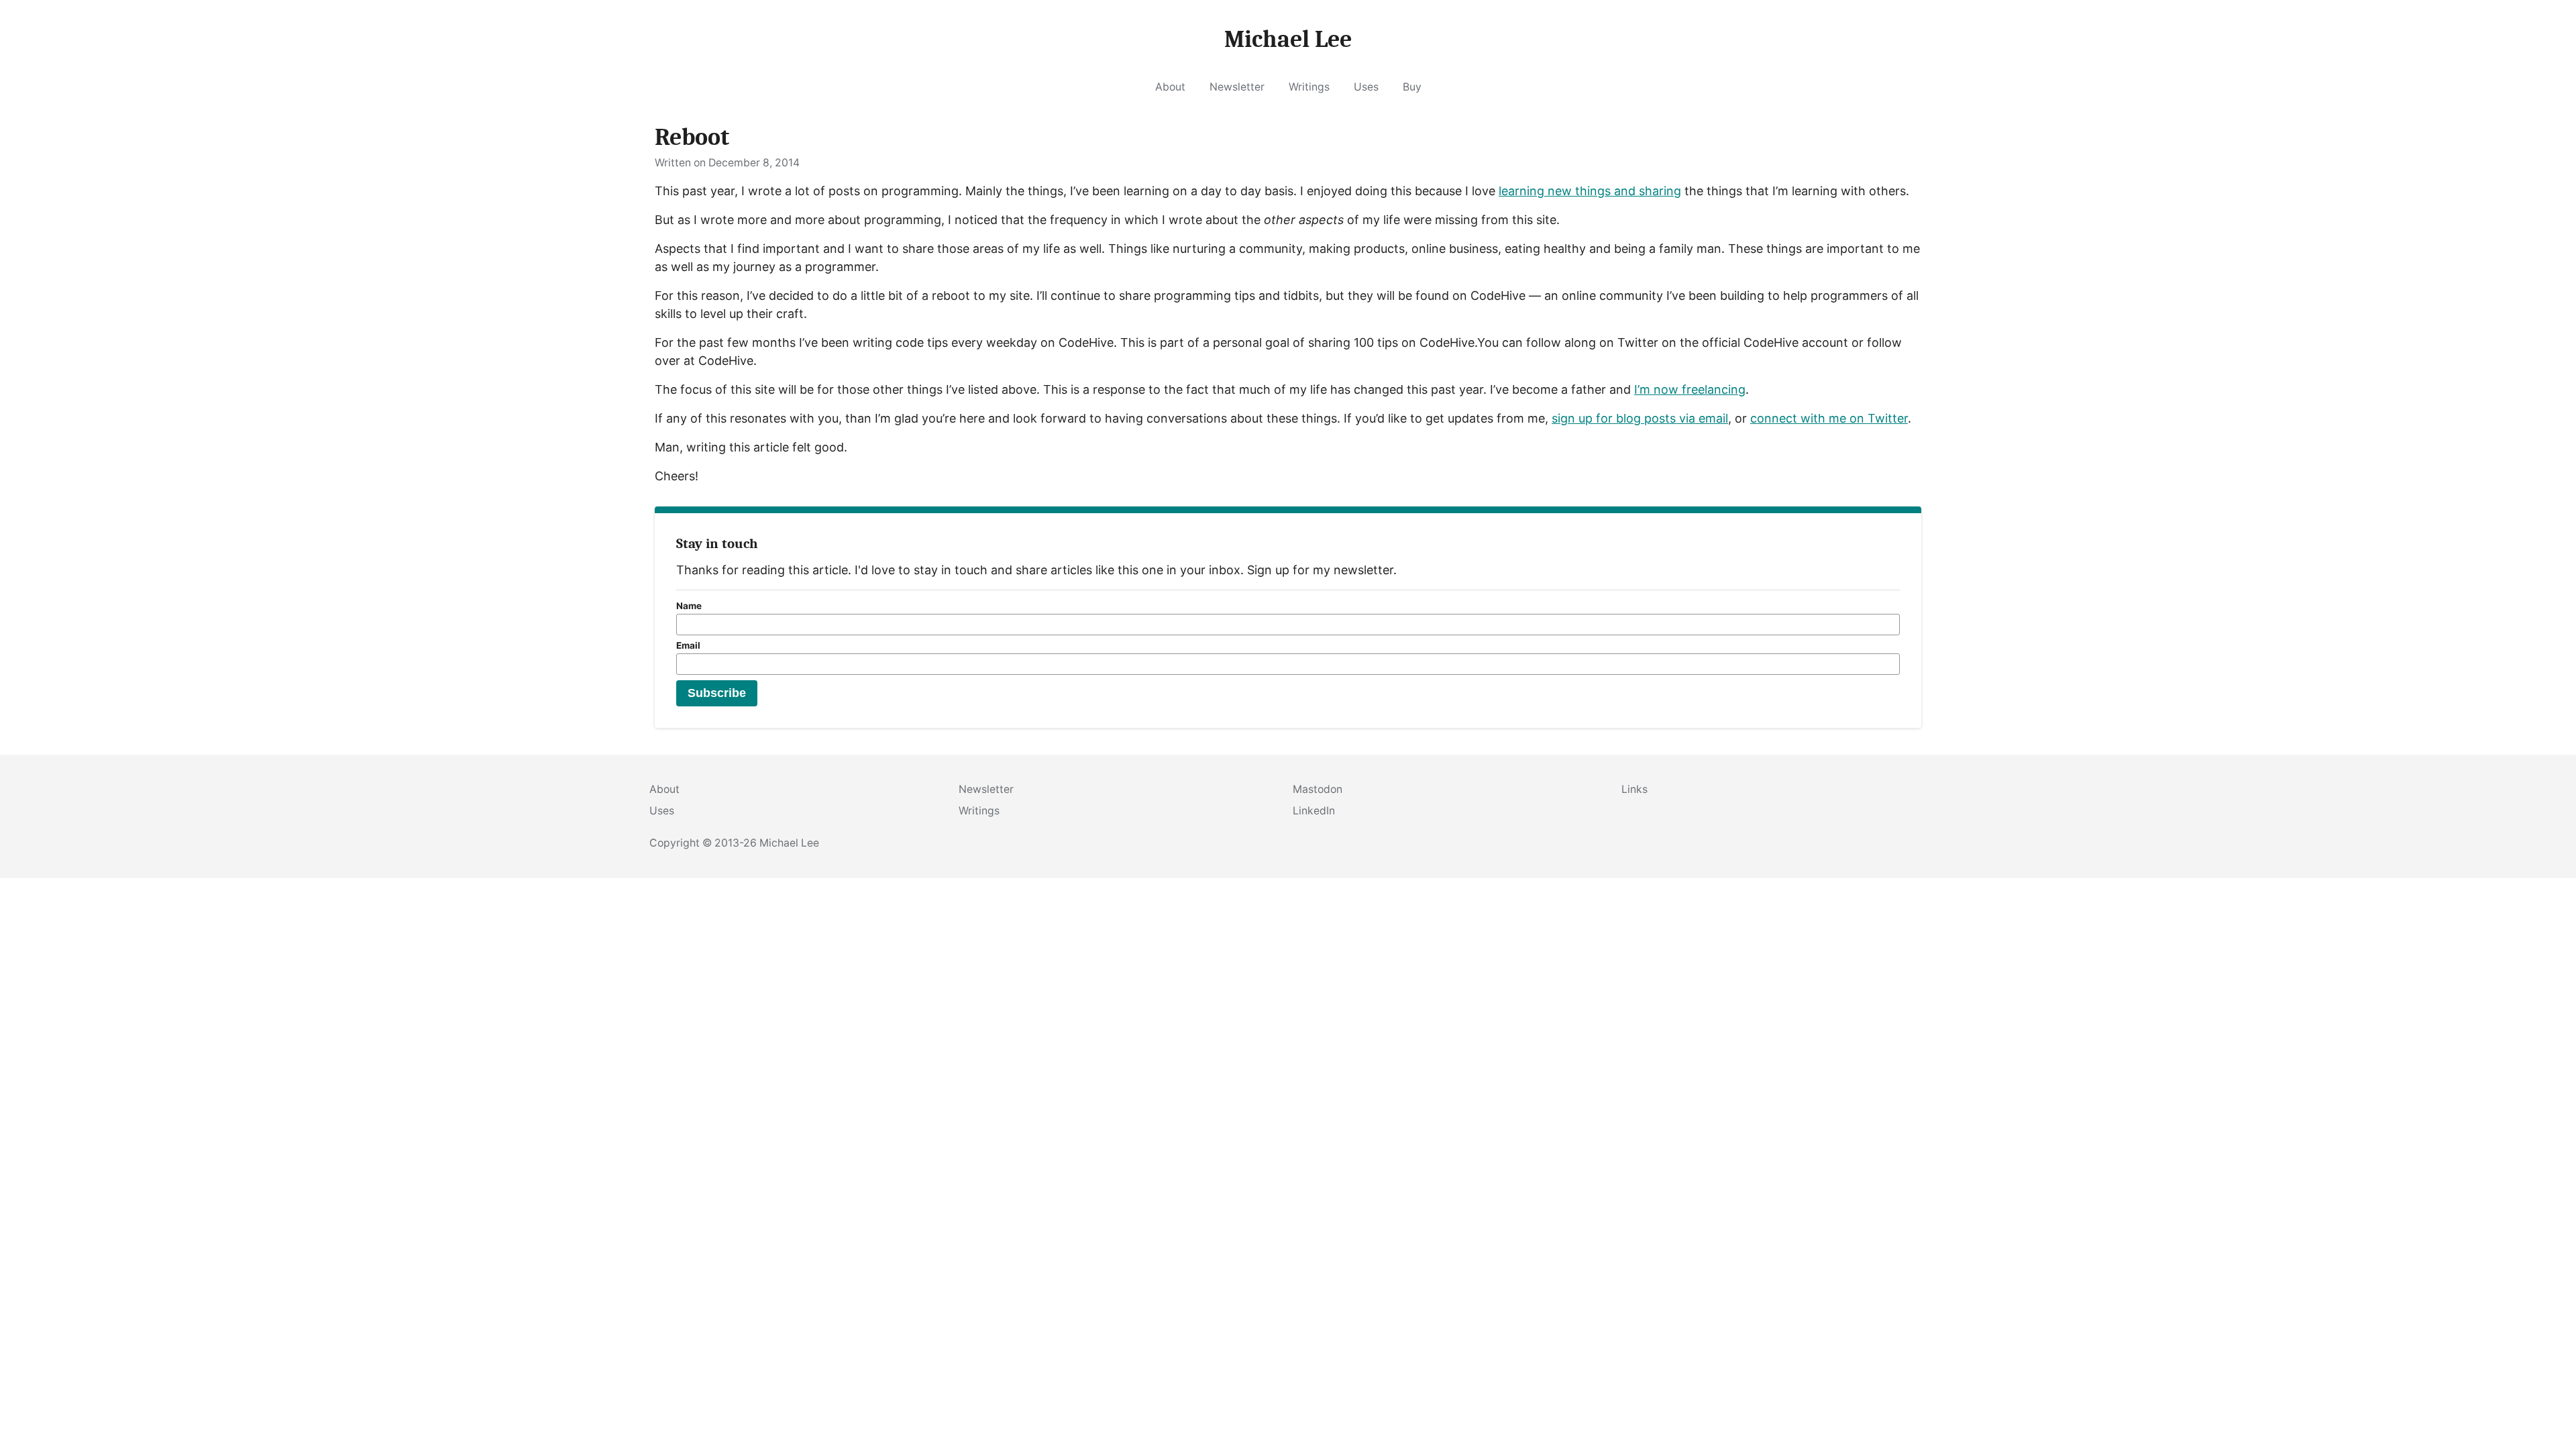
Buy (1412, 87)
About (1170, 87)
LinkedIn (1314, 811)
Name (689, 606)
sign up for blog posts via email (1640, 418)
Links (1634, 789)
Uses (1366, 87)
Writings (1309, 87)
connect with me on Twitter (1829, 418)
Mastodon (1318, 789)
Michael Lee (789, 843)
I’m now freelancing (1690, 389)
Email (688, 645)
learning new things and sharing (1590, 191)
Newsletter (1237, 87)
